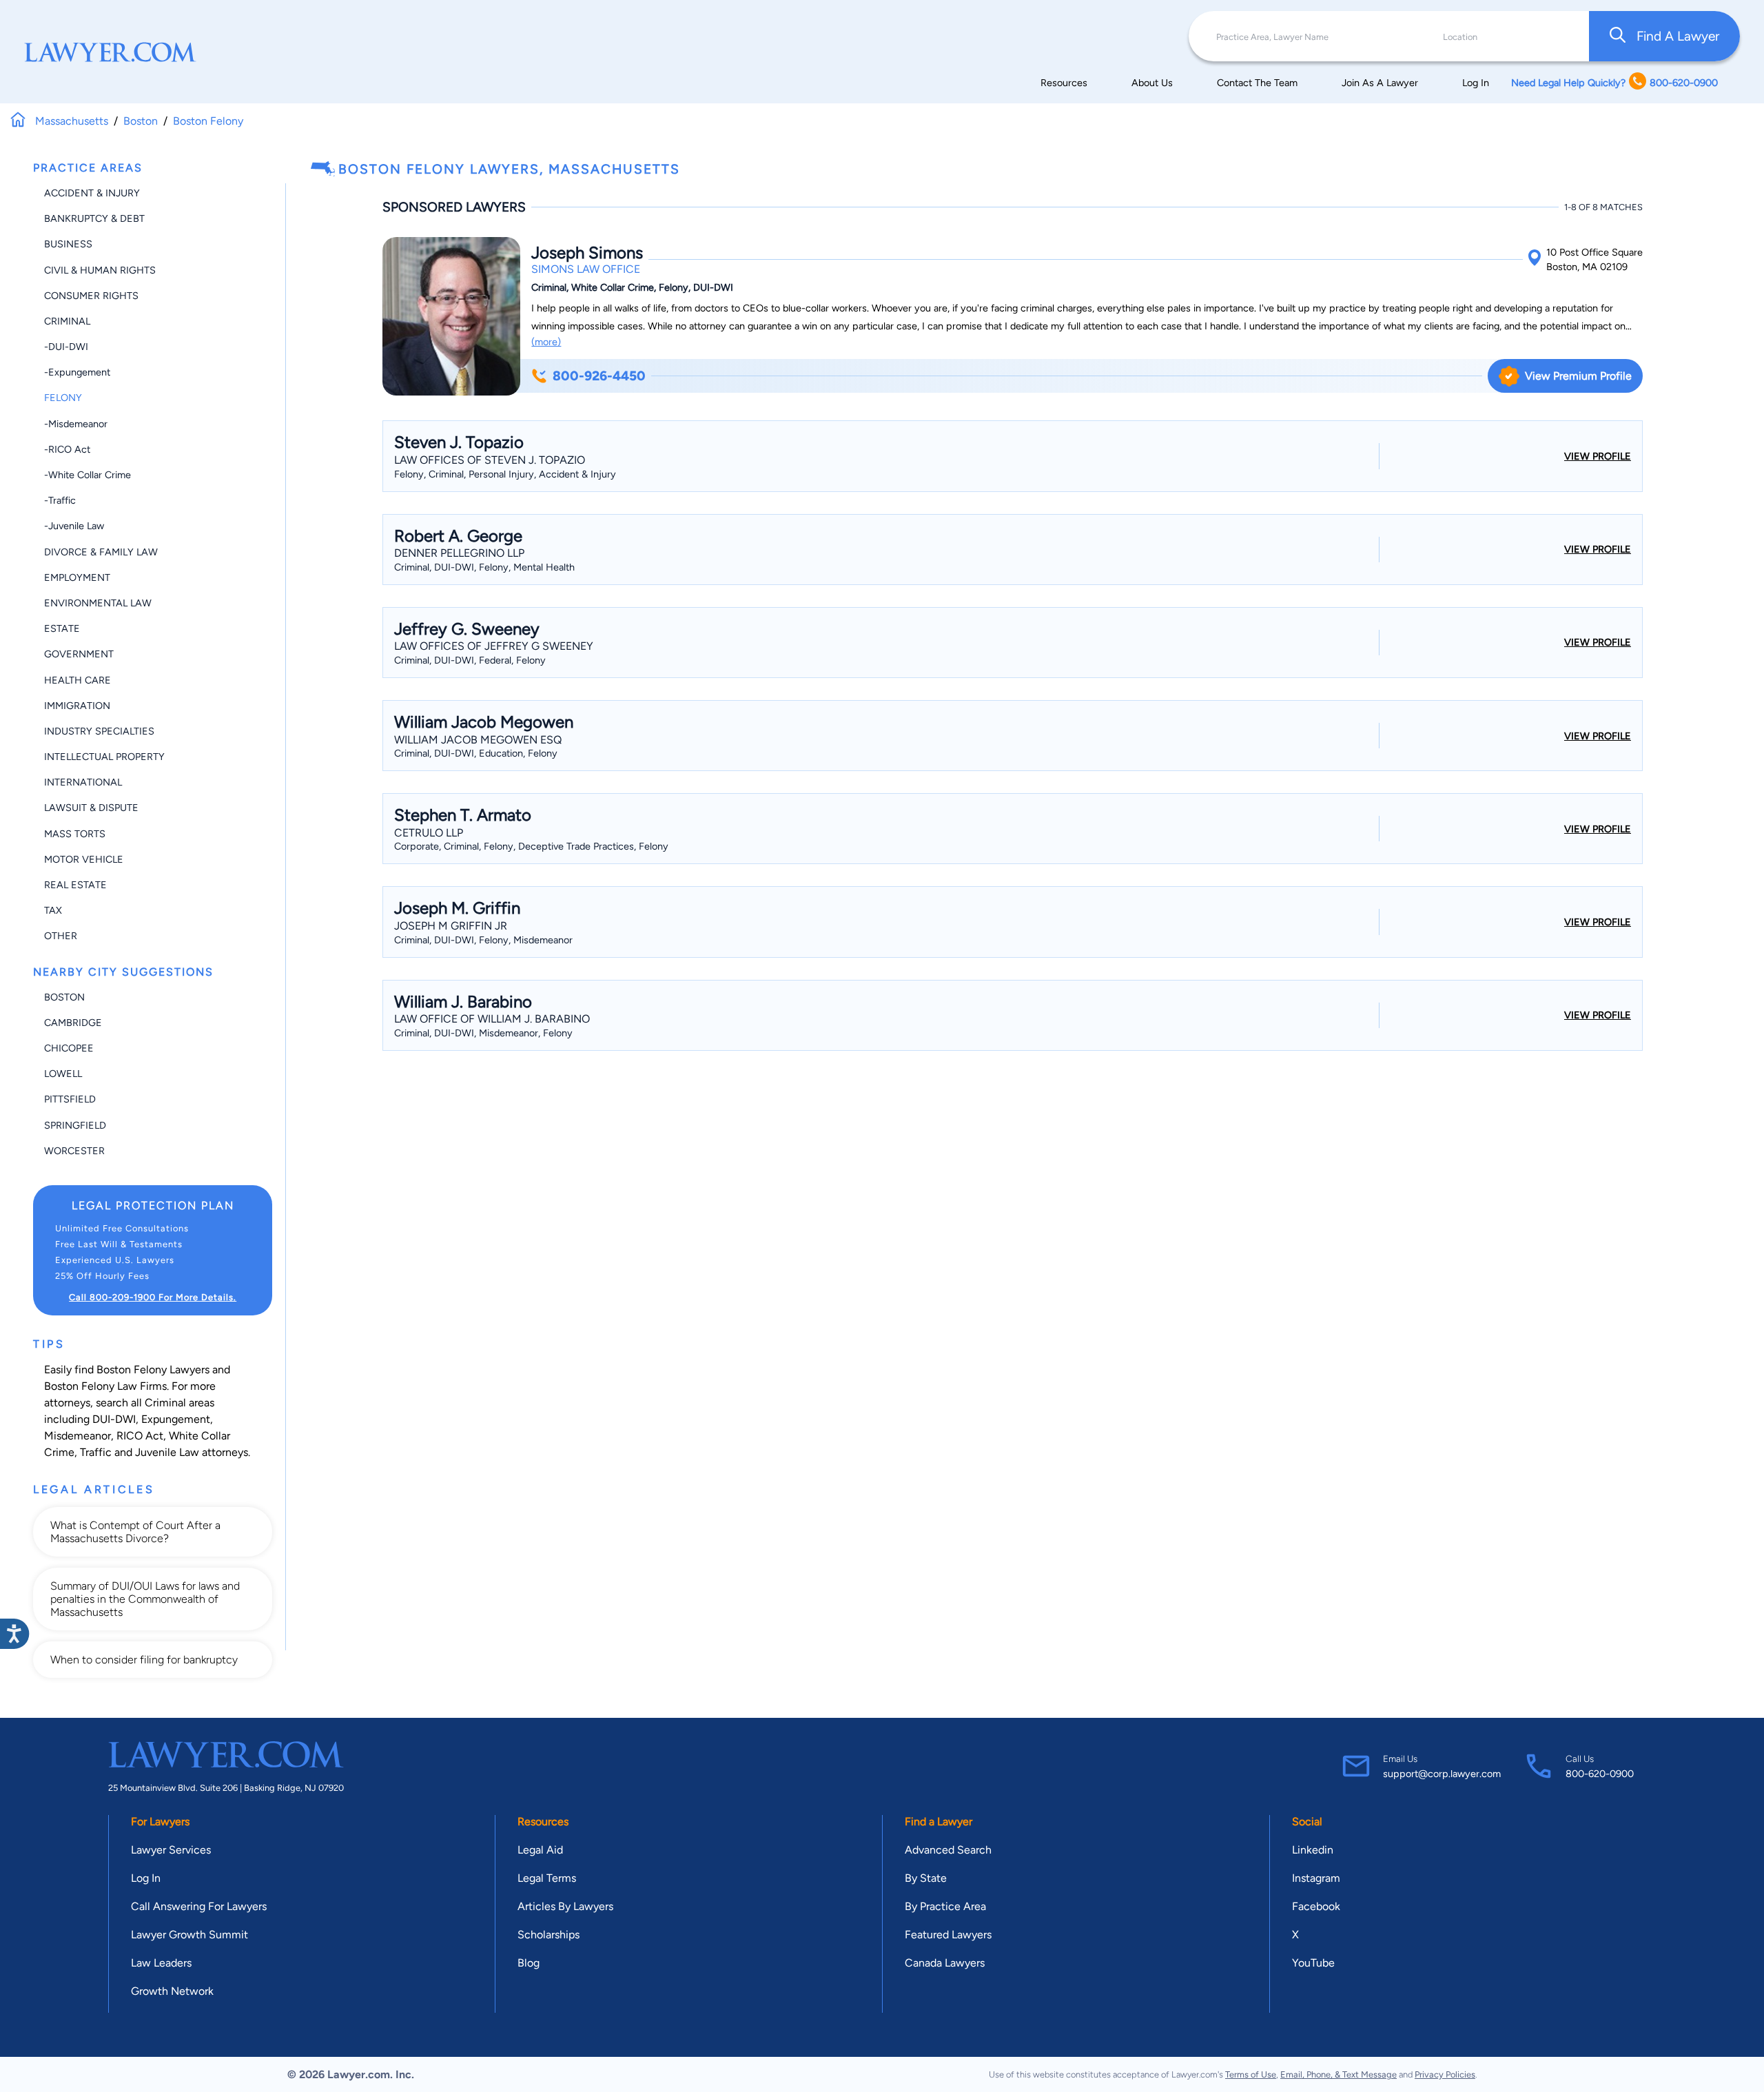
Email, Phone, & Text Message (1339, 2074)
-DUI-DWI (66, 347)
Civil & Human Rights (100, 270)
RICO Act (140, 1436)
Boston (64, 997)
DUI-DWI (114, 1419)
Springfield (75, 1125)
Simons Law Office (586, 269)
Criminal (67, 321)
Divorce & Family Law (101, 552)
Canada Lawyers (945, 1963)
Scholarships (548, 1935)
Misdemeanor (78, 1436)
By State (926, 1878)
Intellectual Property (104, 757)
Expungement (176, 1419)
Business (68, 244)
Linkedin (1313, 1850)
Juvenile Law (167, 1452)
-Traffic (60, 500)
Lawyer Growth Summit (189, 1935)
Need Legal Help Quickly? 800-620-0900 (1614, 83)
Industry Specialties (99, 731)
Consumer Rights (91, 296)
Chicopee (69, 1048)
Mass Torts (75, 834)
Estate (62, 628)
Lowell (63, 1074)
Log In (1476, 83)
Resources (1064, 83)
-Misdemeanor (76, 424)
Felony (63, 398)
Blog (529, 1963)
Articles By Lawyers (565, 1906)
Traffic (96, 1452)
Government (79, 654)
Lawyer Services (171, 1850)
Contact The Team (1257, 83)
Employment (77, 577)
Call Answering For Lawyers (199, 1906)
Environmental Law (98, 603)
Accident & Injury (92, 193)
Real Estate (75, 885)
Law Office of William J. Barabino (492, 1019)
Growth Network (172, 1991)
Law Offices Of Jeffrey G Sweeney (494, 646)
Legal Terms (547, 1878)
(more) (546, 342)
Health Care (78, 680)
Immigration (77, 706)
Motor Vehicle (84, 859)
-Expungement (77, 372)
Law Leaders (161, 1963)
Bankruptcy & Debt (94, 218)
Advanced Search (948, 1850)
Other (61, 936)
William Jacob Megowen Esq (478, 740)
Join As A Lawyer (1380, 83)
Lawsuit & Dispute (91, 808)
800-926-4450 (599, 376)
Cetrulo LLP (429, 833)
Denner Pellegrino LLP (459, 553)
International (83, 782)
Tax (53, 910)
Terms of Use (1251, 2074)
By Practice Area (945, 1906)
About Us (1152, 83)
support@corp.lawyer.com (1442, 1774)
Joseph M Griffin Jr (451, 926)
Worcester (74, 1151)
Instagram (1316, 1878)
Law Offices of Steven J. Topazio (490, 460)
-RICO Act (67, 449)
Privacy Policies (1445, 2074)
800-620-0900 (1600, 1774)
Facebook (1316, 1906)
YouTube (1313, 1963)
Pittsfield (70, 1099)
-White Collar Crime (88, 475)
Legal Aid (540, 1850)
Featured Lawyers (948, 1935)
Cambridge (73, 1023)
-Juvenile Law (74, 526)
